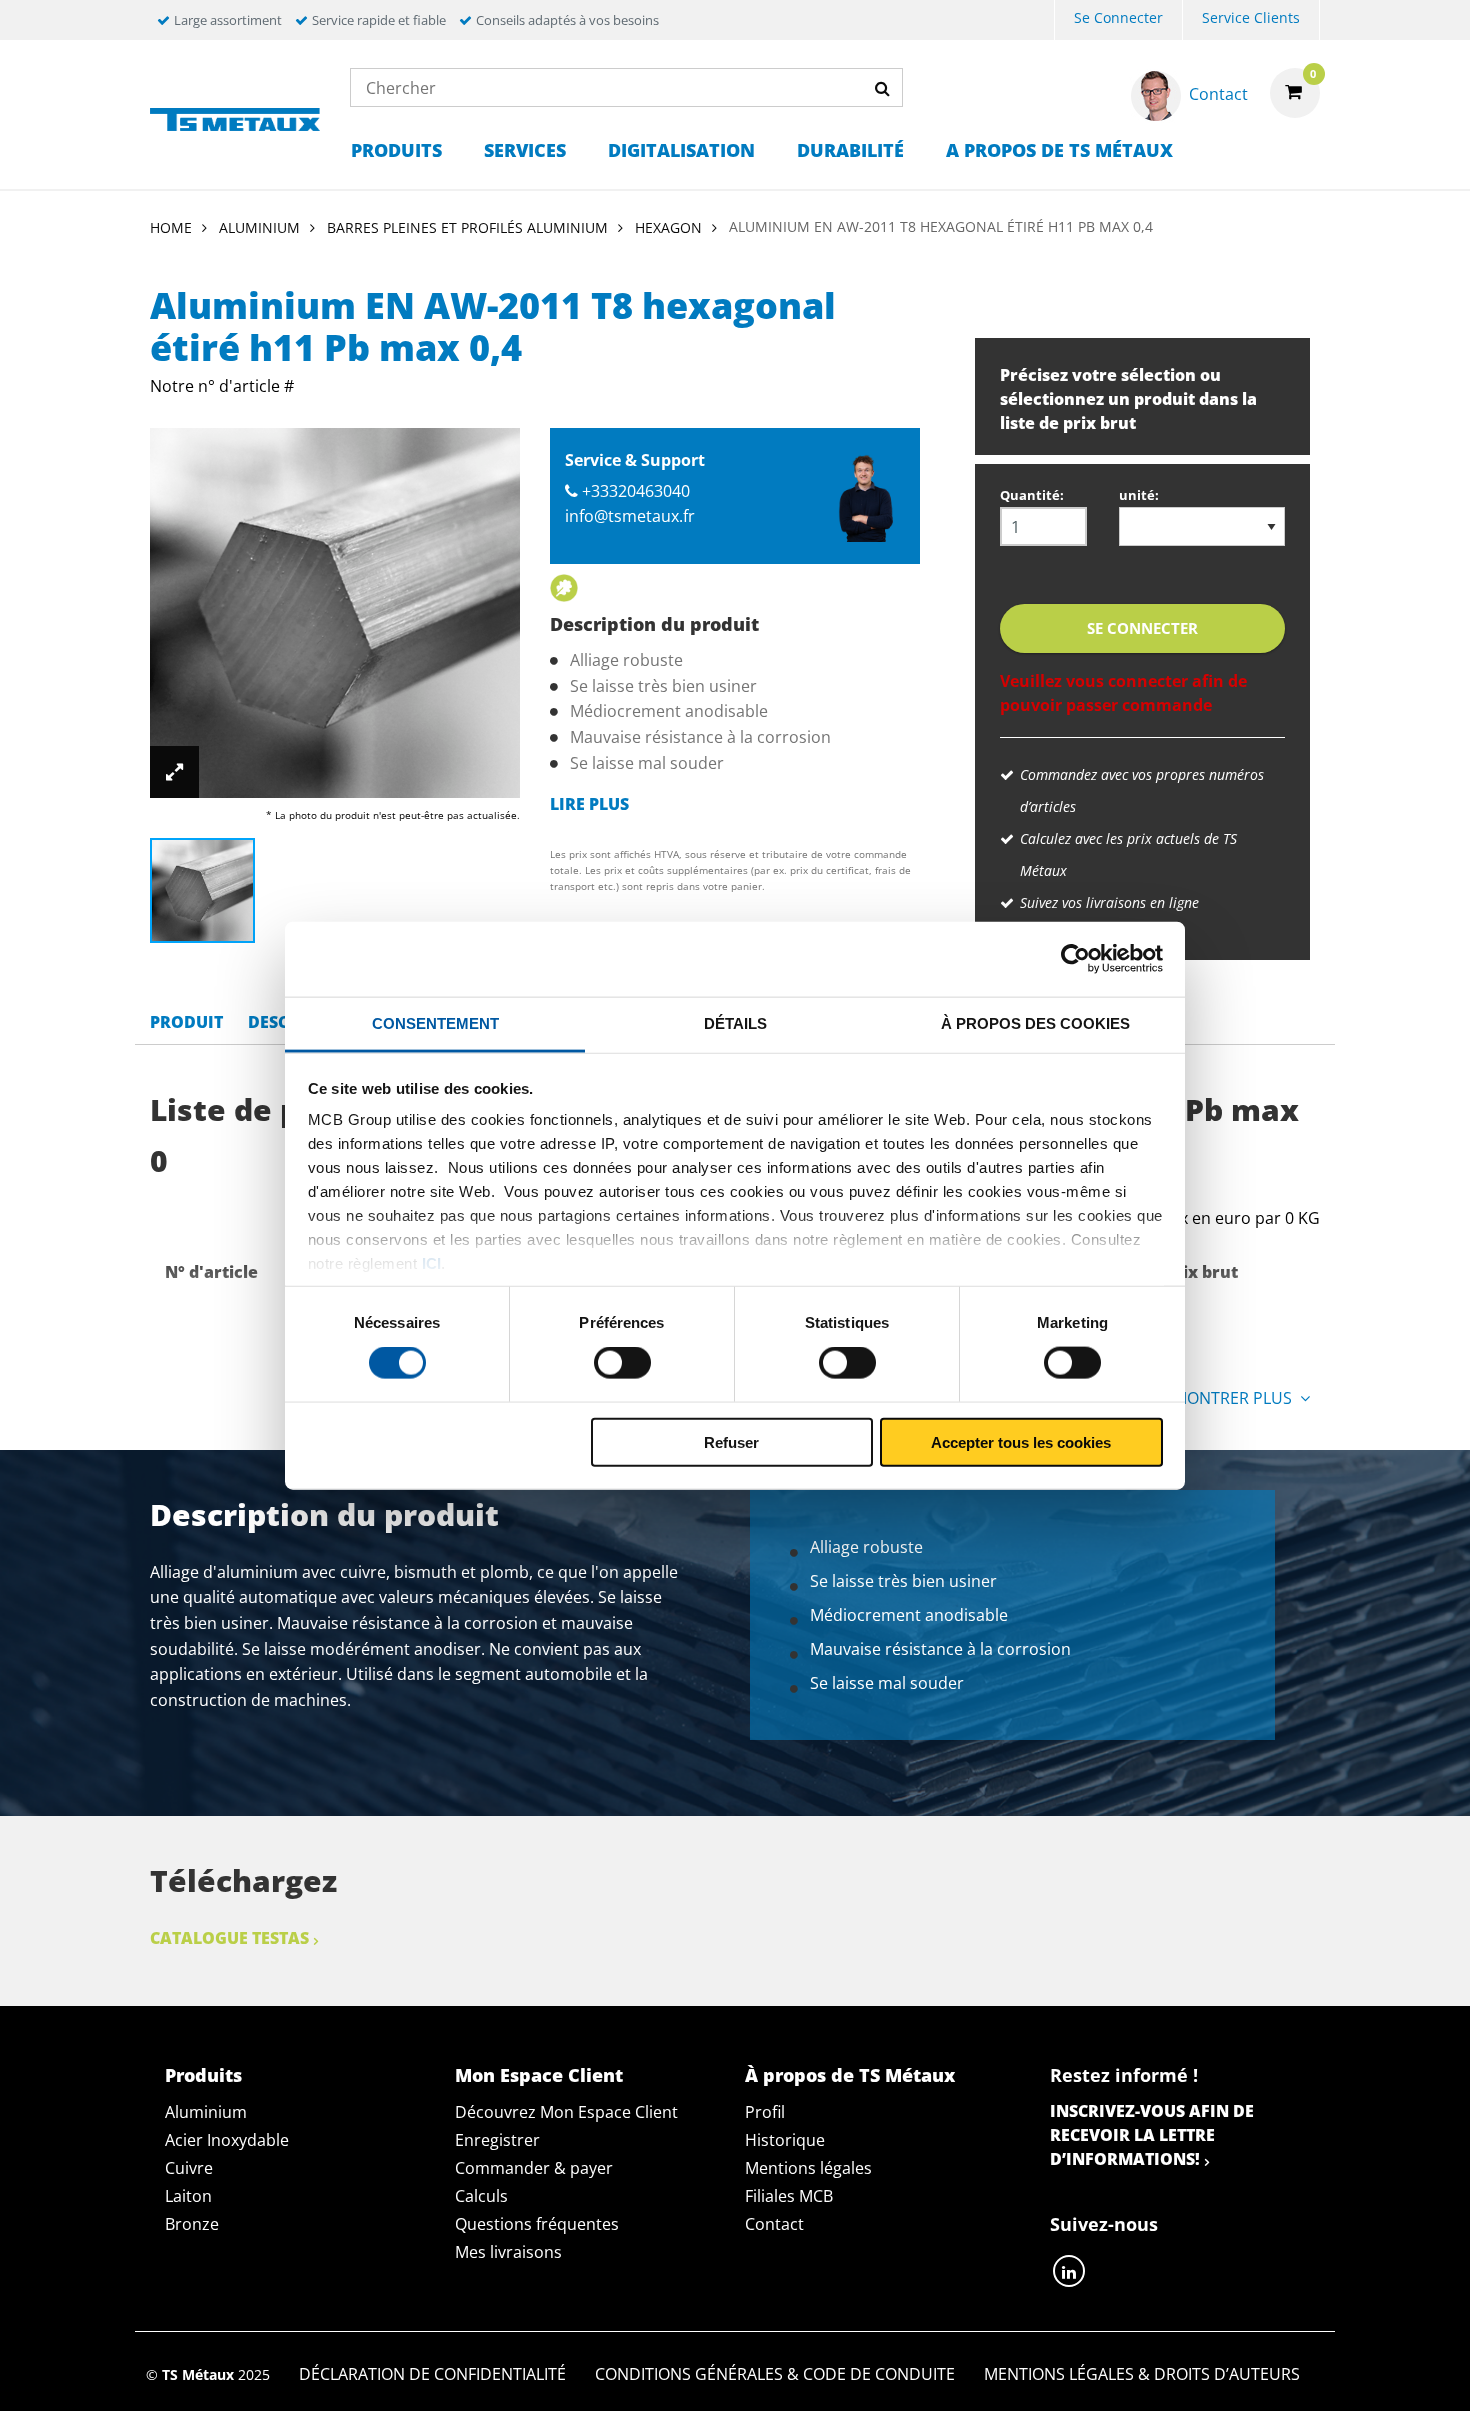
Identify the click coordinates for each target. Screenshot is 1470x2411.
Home (171, 227)
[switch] (622, 1363)
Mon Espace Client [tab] (539, 2075)
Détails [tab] (735, 1022)
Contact (774, 2224)
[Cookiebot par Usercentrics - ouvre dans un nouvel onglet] (1075, 959)
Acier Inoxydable (227, 2140)
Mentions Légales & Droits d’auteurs (1142, 2374)
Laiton (188, 2196)
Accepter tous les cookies (1021, 1441)
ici (431, 1263)
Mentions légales (808, 2168)
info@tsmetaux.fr (630, 516)
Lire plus (589, 804)
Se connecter (1118, 17)
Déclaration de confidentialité (432, 2374)
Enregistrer (497, 2140)
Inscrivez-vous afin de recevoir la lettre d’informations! (1152, 2135)
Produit (186, 1022)
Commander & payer (534, 2168)
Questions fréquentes (537, 2224)
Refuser (731, 1441)
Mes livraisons (508, 2252)
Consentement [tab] (435, 1022)
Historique (785, 2140)
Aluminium (206, 2112)
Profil (765, 2112)
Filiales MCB (789, 2196)
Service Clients (1251, 17)
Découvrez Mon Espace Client (566, 2112)
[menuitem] (1118, 20)
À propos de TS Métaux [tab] (850, 2075)
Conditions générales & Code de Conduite (775, 2374)
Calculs (481, 2196)
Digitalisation (681, 150)
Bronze (192, 2224)
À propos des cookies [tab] (1035, 1022)
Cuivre (189, 2168)
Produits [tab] (203, 2075)
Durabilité (850, 150)
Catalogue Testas (229, 1938)
